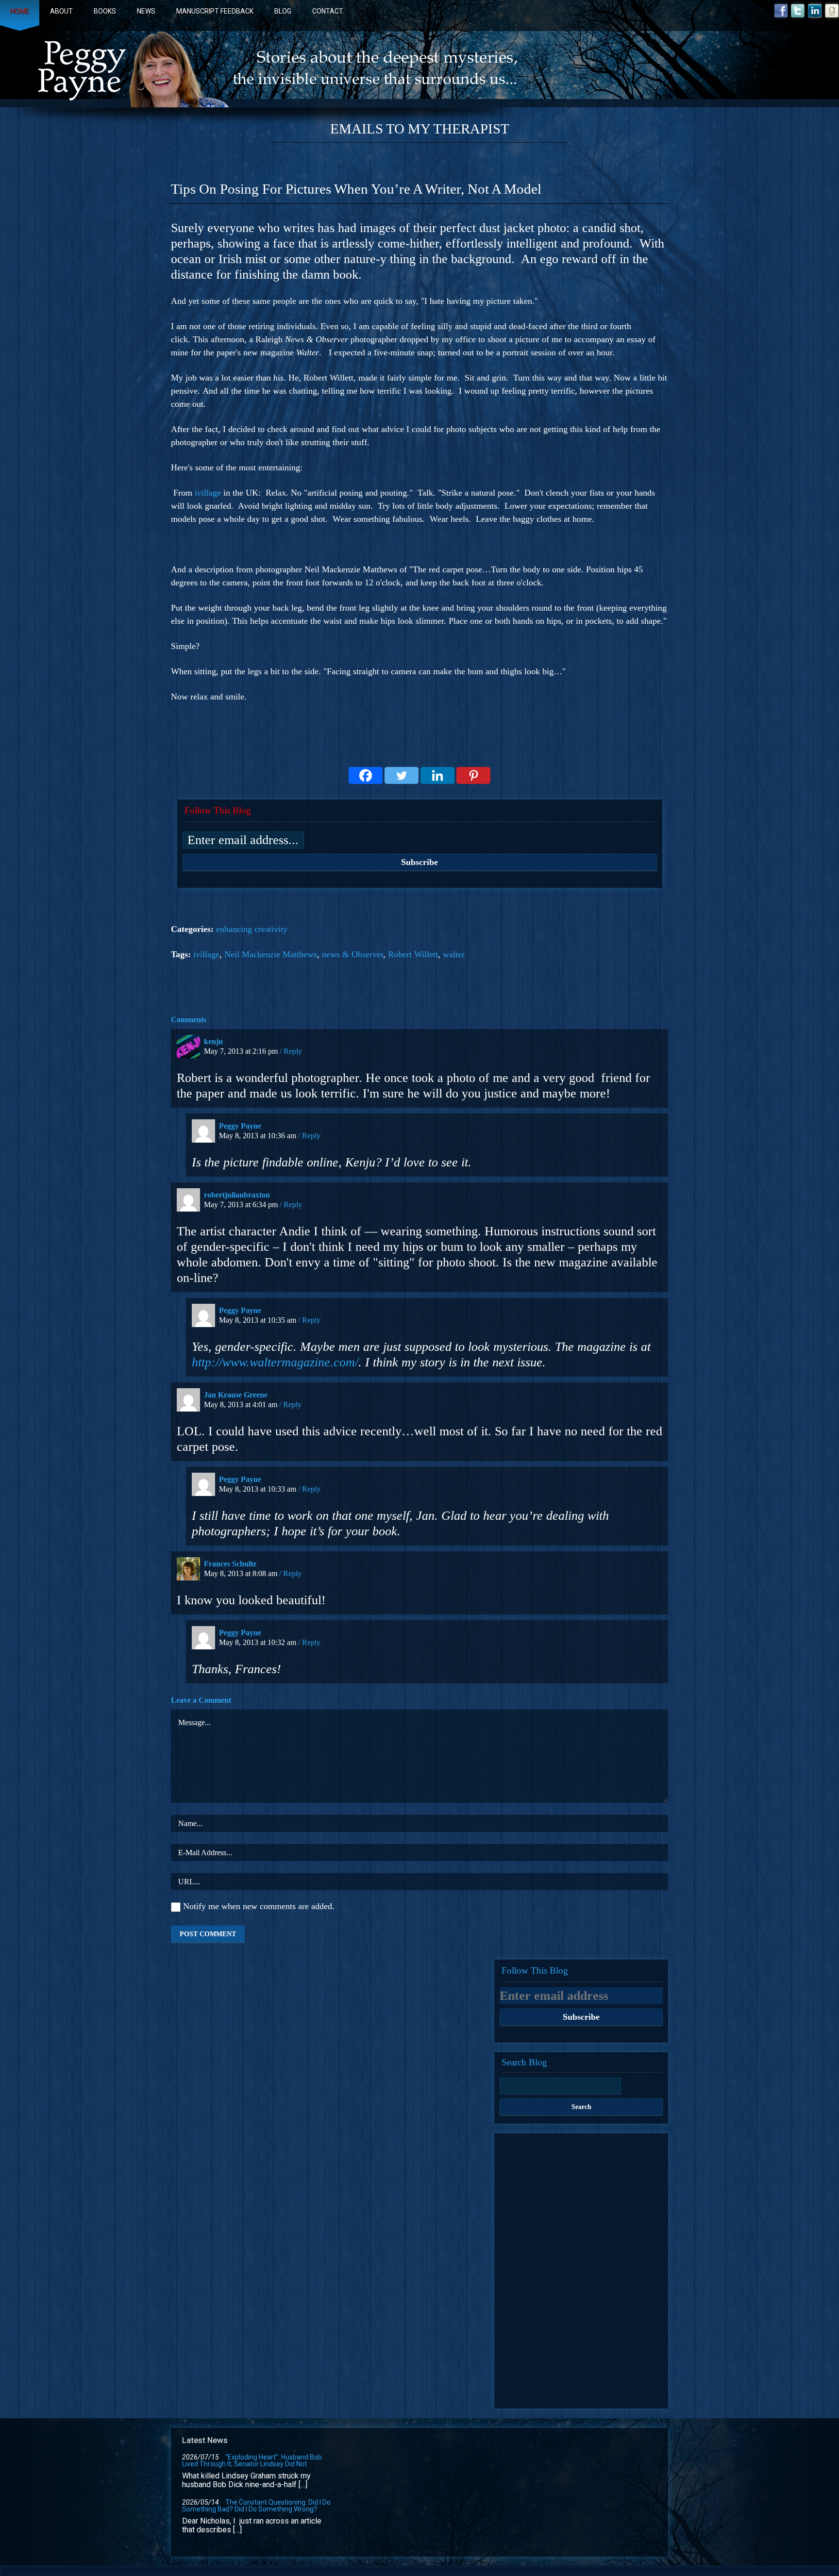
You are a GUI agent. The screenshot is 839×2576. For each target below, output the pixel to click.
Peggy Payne (240, 1126)
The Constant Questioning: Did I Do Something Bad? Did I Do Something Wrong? (256, 2506)
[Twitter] (402, 775)
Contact (328, 11)
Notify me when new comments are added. (259, 1906)
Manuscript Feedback (215, 11)
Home (20, 11)
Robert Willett (413, 954)
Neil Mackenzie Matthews (271, 954)
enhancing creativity (252, 929)
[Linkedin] (437, 775)
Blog (283, 11)
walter (454, 954)
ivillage (208, 493)
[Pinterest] (473, 775)
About (61, 11)
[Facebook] (366, 775)
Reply (293, 1051)
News (146, 11)
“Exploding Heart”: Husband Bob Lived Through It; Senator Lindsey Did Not (252, 2460)
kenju (213, 1041)
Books (105, 11)
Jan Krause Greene (236, 1395)
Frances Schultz (230, 1564)
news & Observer (352, 954)
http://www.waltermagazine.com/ (275, 1362)
